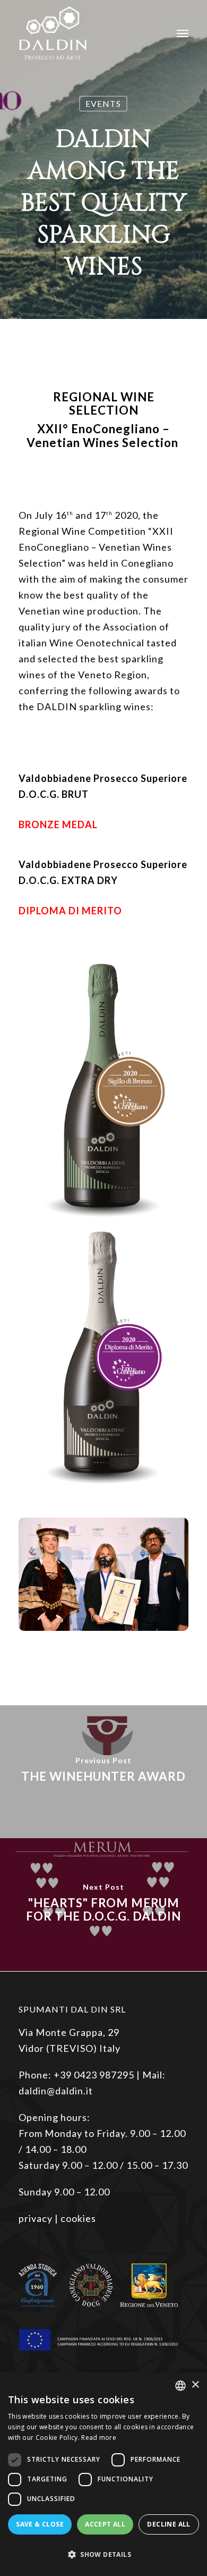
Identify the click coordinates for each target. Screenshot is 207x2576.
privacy (36, 2218)
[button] (103, 2555)
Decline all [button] (169, 2524)
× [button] (195, 2385)
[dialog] (103, 2474)
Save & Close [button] (40, 2524)
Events (103, 103)
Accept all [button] (105, 2524)
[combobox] (180, 2386)
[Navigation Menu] (183, 33)
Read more (99, 2438)
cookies (78, 2218)
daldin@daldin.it (56, 2091)
